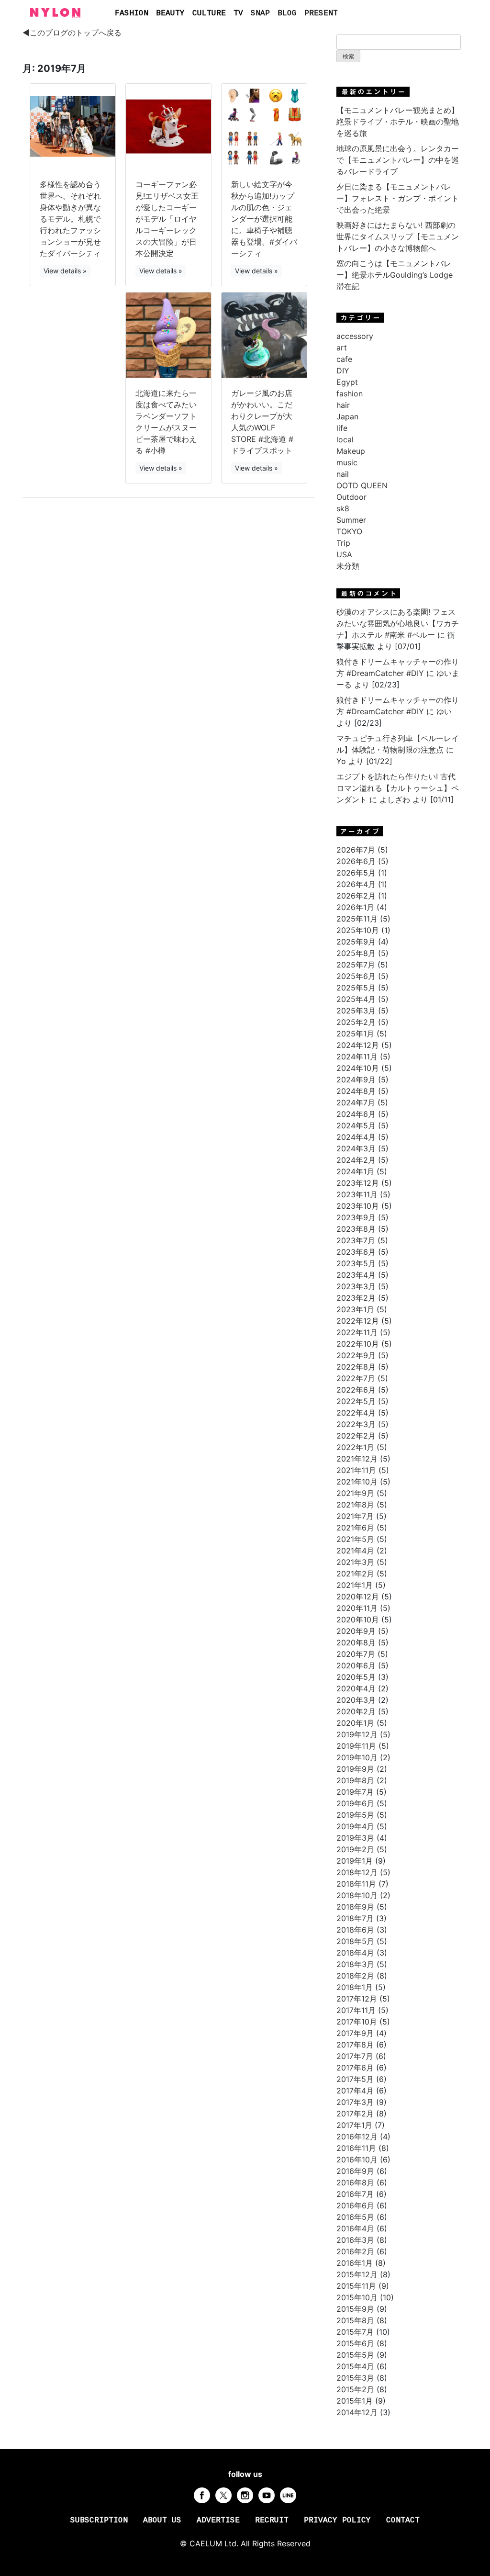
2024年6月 (356, 1114)
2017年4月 (355, 2091)
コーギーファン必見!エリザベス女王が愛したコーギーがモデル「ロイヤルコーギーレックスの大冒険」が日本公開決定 (167, 219)
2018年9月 (355, 1907)
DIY (343, 371)
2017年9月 (355, 2033)
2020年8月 (356, 1642)
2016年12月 (357, 2137)
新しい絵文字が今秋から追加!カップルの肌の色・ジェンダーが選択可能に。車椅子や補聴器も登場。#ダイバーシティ (264, 219)
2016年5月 (355, 2217)
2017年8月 (355, 2045)
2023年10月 (358, 1206)
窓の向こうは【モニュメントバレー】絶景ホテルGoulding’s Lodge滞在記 (395, 275)
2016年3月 (355, 2240)
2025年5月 (356, 988)
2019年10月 (357, 1757)
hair (343, 405)
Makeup (351, 451)
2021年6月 (355, 1528)
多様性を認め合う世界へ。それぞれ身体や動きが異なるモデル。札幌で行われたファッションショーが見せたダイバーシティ (70, 219)
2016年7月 (355, 2194)
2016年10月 (357, 2160)
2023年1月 (355, 1309)
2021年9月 (355, 1493)
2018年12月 (357, 1872)
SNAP (260, 13)
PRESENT (321, 13)
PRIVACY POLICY (337, 2520)
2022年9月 (356, 1355)
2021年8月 (355, 1505)
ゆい (444, 711)
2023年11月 (357, 1194)
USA (344, 554)
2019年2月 (355, 1849)
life (342, 428)
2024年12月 (358, 1045)
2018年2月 (355, 1976)
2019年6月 (355, 1803)
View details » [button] (65, 271)
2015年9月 (355, 2309)
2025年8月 (356, 953)
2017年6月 (355, 2068)
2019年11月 (356, 1746)
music (347, 462)
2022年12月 (358, 1321)
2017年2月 (355, 2114)
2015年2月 (355, 2389)
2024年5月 (356, 1125)
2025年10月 (358, 930)
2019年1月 (355, 1861)
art (342, 348)
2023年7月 (356, 1240)
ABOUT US (162, 2520)
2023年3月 (356, 1286)
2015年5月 (355, 2355)
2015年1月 (355, 2401)
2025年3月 (356, 1011)
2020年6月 (356, 1665)
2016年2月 (355, 2251)
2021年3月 (355, 1562)
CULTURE (209, 13)
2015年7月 (355, 2332)
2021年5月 (355, 1539)
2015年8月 (355, 2320)
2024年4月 (356, 1137)
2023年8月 (356, 1229)
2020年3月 (356, 1700)
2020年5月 (356, 1677)
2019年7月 (355, 1792)
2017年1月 (354, 2125)
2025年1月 (355, 1034)
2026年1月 (355, 907)
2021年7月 (355, 1516)
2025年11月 (357, 919)
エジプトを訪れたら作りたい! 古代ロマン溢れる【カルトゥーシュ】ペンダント (398, 788)
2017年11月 (356, 2010)
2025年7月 (356, 965)
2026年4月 (356, 884)
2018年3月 (355, 1964)
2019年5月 (355, 1815)
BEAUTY (170, 13)
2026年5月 (356, 873)
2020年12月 (358, 1597)
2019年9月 (355, 1769)
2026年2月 (356, 896)
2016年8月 (355, 2182)
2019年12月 (357, 1734)
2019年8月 (355, 1780)
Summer (351, 520)
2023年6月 (356, 1252)
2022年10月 (358, 1344)
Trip (343, 543)
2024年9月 (356, 1080)
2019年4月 (355, 1826)
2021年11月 (356, 1470)
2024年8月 (356, 1091)
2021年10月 (357, 1482)
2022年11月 (357, 1332)
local (345, 439)
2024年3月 (356, 1148)
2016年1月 (355, 2263)
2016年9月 (355, 2171)
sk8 (343, 508)
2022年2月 (356, 1436)
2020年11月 (357, 1608)
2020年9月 (356, 1631)
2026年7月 (356, 850)
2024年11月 (357, 1057)
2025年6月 (356, 976)
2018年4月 (355, 1953)
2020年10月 (358, 1620)
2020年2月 (356, 1711)
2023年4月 (356, 1275)
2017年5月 (355, 2079)
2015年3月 (355, 2378)
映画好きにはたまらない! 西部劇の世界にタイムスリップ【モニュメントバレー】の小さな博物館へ (398, 236)
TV (238, 13)
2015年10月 (357, 2297)
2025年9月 (356, 942)
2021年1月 (355, 1585)
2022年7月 (356, 1378)
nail (343, 474)
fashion (350, 394)
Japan (347, 416)
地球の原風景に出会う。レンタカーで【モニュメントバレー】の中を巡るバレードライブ (398, 160)
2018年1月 (355, 1987)
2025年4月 (356, 999)
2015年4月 (355, 2366)
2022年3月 (356, 1424)
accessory (355, 336)
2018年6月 (355, 1930)
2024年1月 (355, 1171)
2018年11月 (356, 1884)
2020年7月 (356, 1654)
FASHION (132, 13)
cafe (344, 359)
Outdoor (351, 497)
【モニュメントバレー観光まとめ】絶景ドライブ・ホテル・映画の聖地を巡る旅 (398, 122)
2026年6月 (356, 861)
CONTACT (403, 2520)
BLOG (287, 13)
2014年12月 (357, 2412)
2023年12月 (358, 1183)
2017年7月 (355, 2056)
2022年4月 (356, 1413)
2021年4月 (355, 1551)
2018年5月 (355, 1941)
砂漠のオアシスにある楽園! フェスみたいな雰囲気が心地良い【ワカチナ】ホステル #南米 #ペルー (398, 623)
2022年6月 (356, 1390)
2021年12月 (357, 1459)
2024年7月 (356, 1102)
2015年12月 (357, 2274)
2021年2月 (355, 1574)
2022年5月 (356, 1401)
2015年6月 (355, 2343)
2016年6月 (355, 2205)
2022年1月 (355, 1447)
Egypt (347, 382)
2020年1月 (355, 1723)
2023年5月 (356, 1263)
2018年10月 (357, 1895)
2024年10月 (358, 1068)
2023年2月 (356, 1298)
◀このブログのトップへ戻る (72, 33)
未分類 (348, 566)
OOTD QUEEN (362, 485)
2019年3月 (355, 1838)
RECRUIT (272, 2520)
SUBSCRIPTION (99, 2520)
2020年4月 (356, 1688)
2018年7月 (355, 1918)
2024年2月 (356, 1160)
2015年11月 (356, 2286)
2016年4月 (355, 2228)
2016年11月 (356, 2148)
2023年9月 (356, 1217)
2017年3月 (355, 2102)
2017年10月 (357, 2022)
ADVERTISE (218, 2520)
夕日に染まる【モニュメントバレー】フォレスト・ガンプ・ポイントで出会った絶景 (398, 198)
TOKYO (349, 531)
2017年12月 (357, 1999)
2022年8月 (356, 1367)
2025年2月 (356, 1022)
